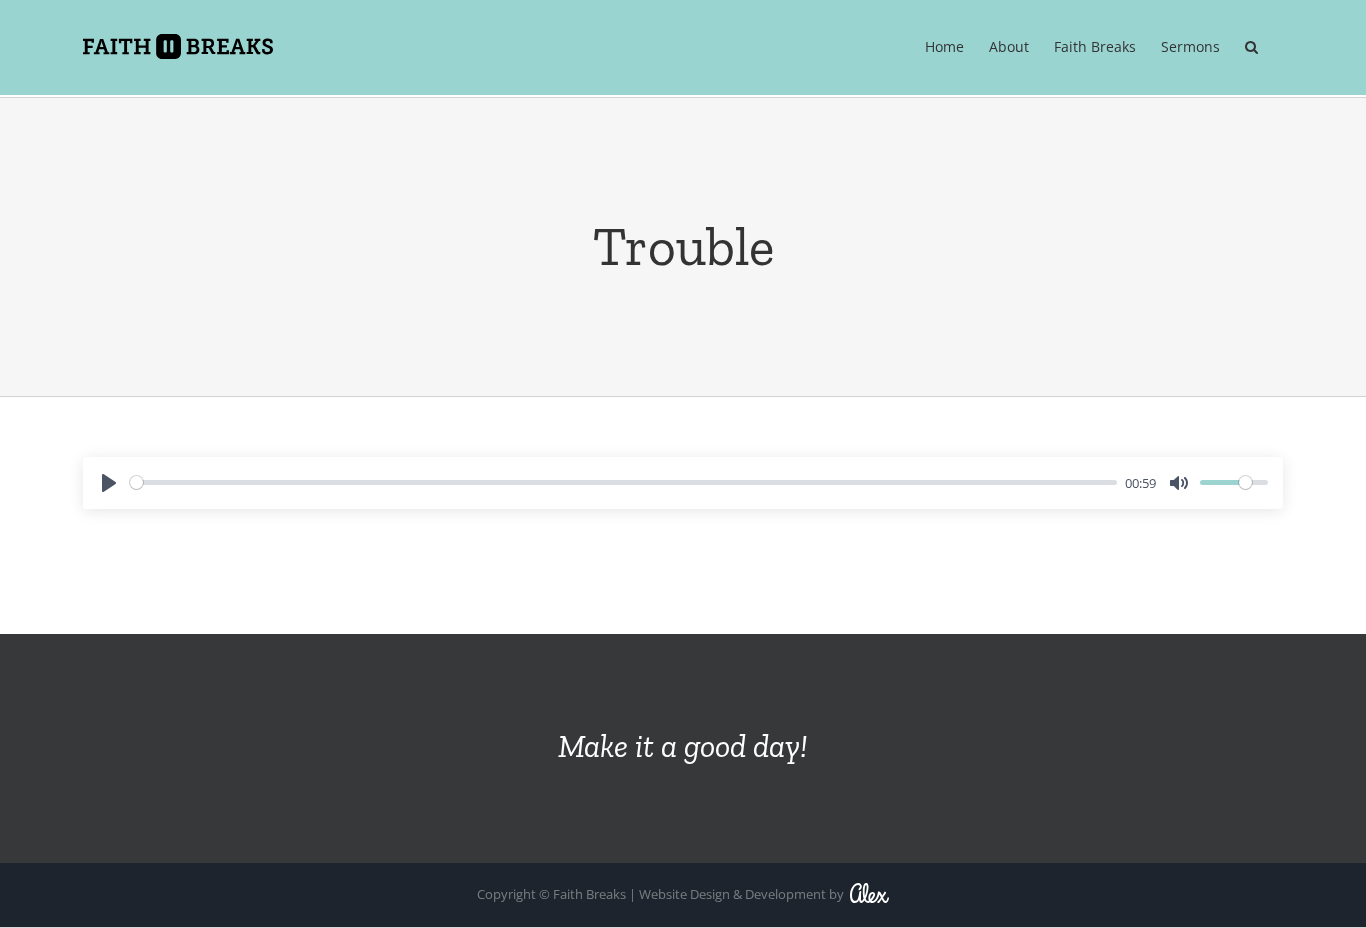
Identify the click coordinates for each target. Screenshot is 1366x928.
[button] (1251, 47)
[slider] (623, 482)
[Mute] (1179, 483)
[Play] (109, 483)
